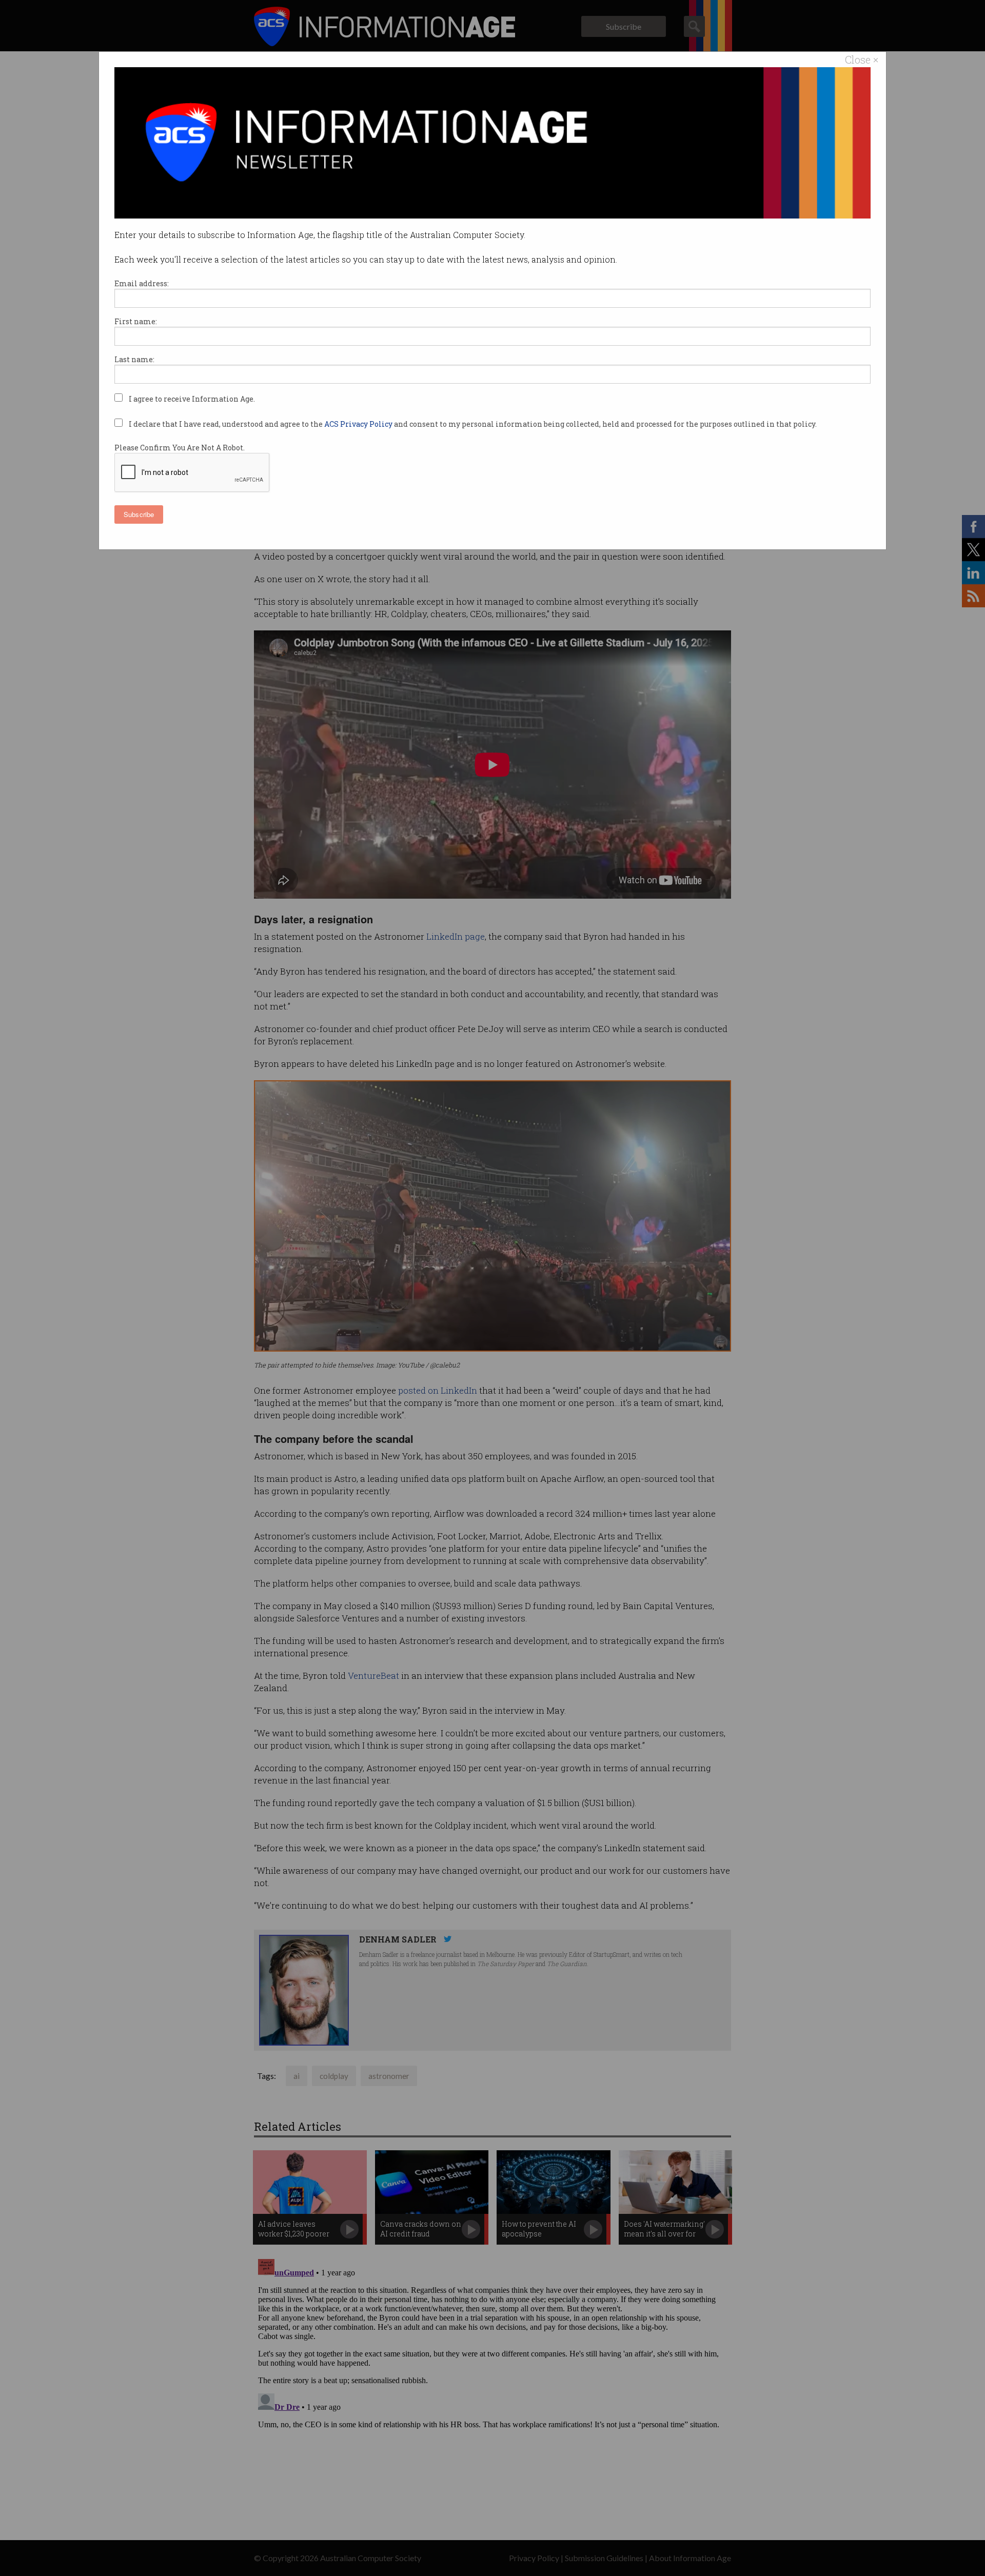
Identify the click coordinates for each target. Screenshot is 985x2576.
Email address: (142, 283)
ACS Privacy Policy (359, 424)
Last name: (134, 359)
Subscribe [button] (139, 514)
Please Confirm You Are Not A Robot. (180, 448)
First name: (136, 321)
